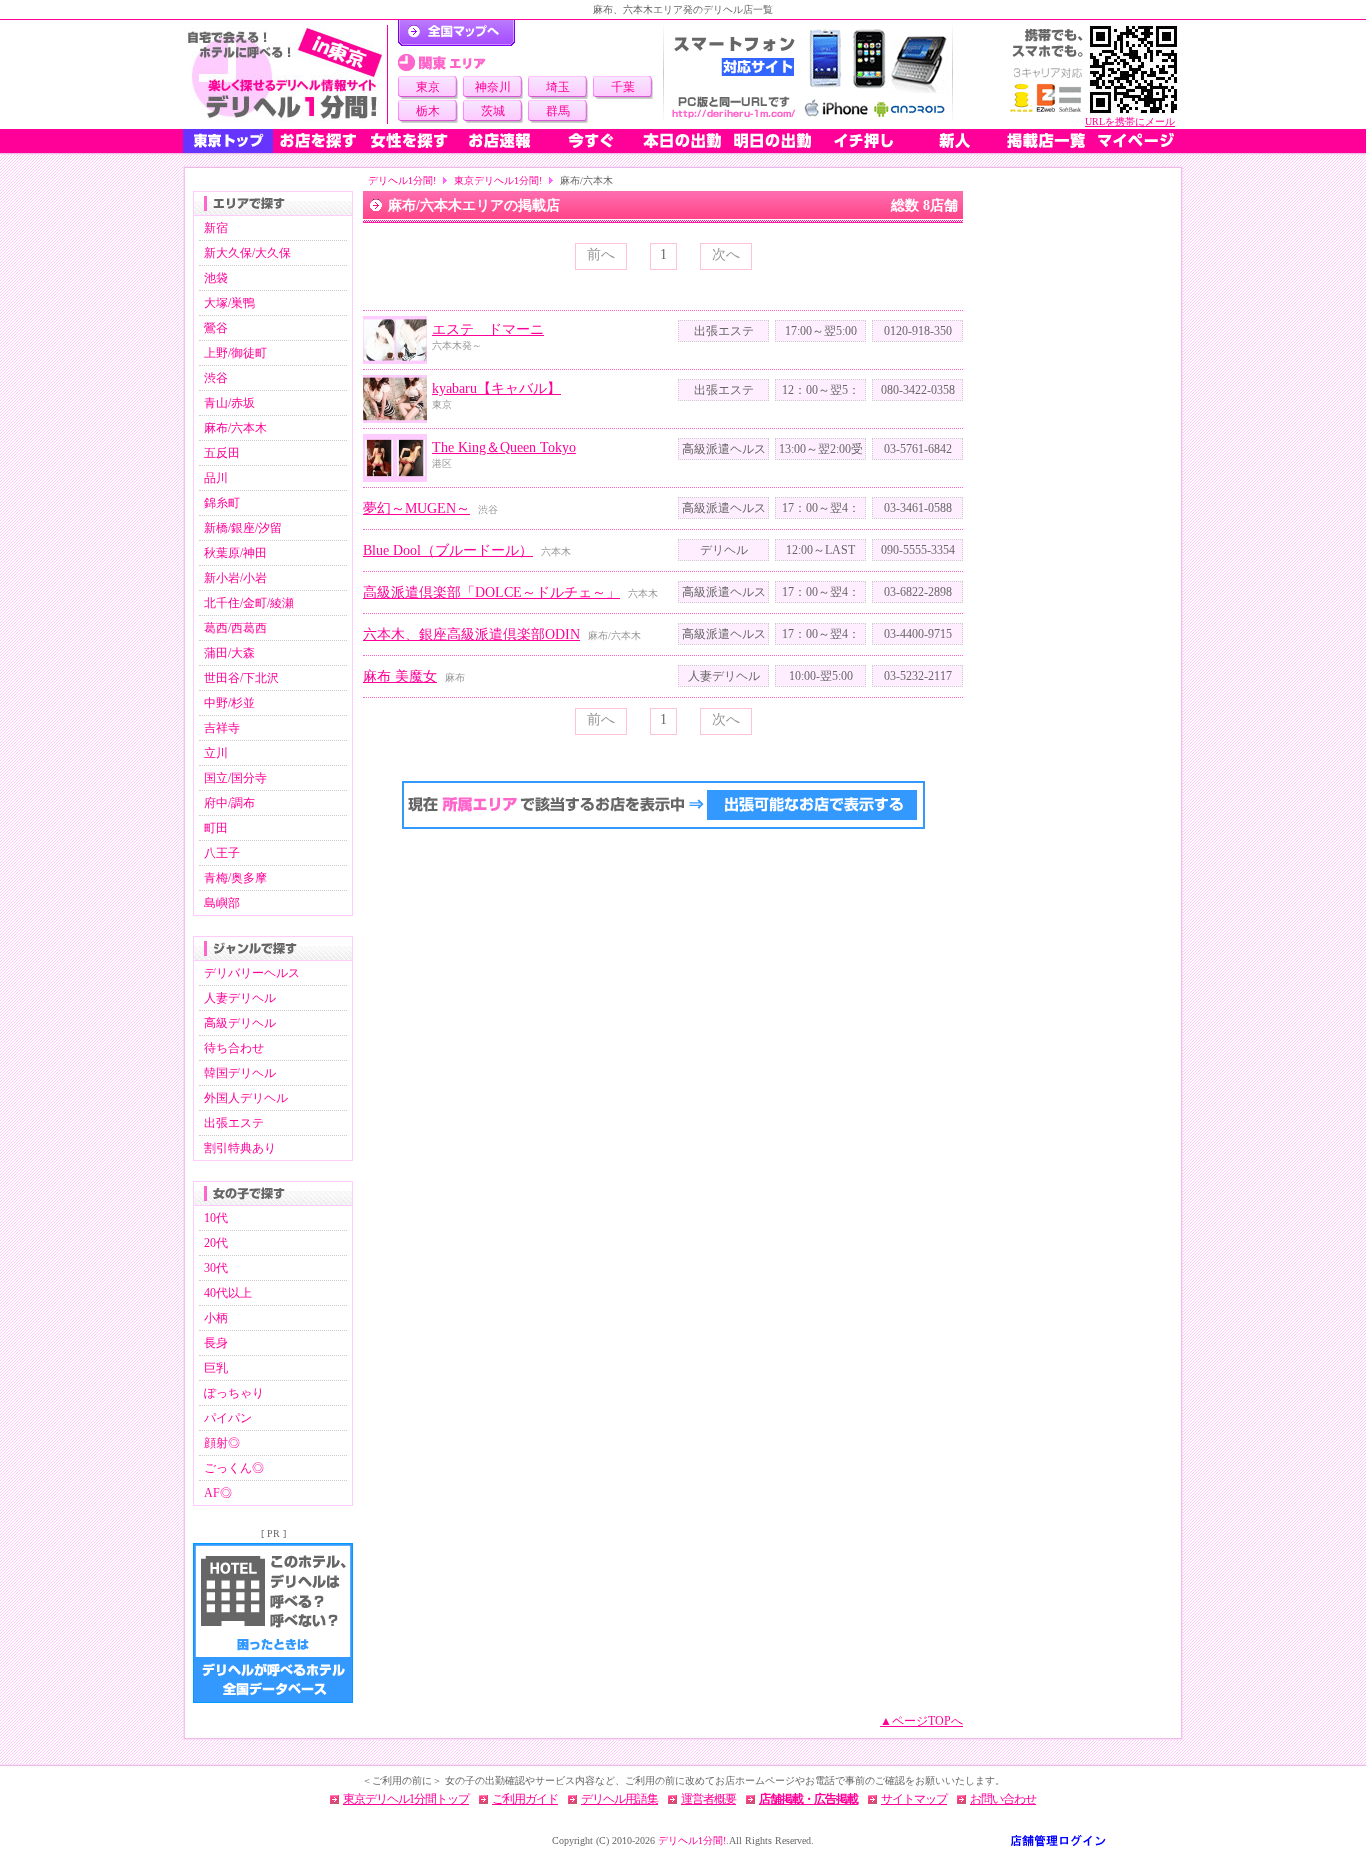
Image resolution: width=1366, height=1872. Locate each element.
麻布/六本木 (235, 428)
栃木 (428, 111)
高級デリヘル (240, 1023)
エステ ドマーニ (488, 329)
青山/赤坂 (229, 403)
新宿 (216, 228)
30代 (216, 1268)
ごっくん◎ (234, 1468)
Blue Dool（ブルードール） (448, 550)
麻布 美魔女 (400, 676)
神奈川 (493, 87)
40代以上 (228, 1293)
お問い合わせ (1003, 1799)
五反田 (222, 453)
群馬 (558, 111)
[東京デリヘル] (285, 74)
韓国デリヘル (240, 1073)
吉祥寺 (222, 728)
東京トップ (228, 141)
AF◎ (218, 1493)
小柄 (216, 1318)
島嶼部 (222, 903)
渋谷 (216, 378)
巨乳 (216, 1368)
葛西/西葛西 (235, 628)
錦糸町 (222, 503)
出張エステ (234, 1123)
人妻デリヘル (240, 998)
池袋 (216, 278)
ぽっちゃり (234, 1393)
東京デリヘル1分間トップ (406, 1799)
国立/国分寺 (235, 778)
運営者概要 (708, 1799)
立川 (216, 753)
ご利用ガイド (525, 1799)
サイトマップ (914, 1799)
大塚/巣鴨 (229, 303)
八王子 (222, 853)
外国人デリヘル (246, 1098)
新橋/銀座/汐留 (243, 528)
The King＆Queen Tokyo (504, 447)
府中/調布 (229, 803)
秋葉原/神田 (235, 553)
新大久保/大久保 (247, 253)
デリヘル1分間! (402, 180)
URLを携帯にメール (1130, 121)
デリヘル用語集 (619, 1799)
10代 (216, 1218)
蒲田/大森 (229, 653)
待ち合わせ (234, 1048)
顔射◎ (222, 1443)
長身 (216, 1343)
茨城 (493, 111)
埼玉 (558, 87)
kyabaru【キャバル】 (496, 388)
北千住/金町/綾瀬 (249, 603)
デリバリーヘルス (252, 973)
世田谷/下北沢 (241, 678)
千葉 (623, 87)
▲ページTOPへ (921, 1721)
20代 (216, 1243)
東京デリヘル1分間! (498, 180)
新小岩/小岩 (235, 578)
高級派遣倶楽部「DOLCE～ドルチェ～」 (491, 592)
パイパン (228, 1418)
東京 (428, 87)
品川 (216, 478)
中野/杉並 (229, 703)
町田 (216, 828)
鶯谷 (216, 328)
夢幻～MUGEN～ (416, 508)
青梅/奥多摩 (235, 878)
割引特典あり (240, 1148)
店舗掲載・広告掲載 (808, 1799)
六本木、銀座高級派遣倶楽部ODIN (471, 634)
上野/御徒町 (235, 353)
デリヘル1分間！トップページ (456, 33)
